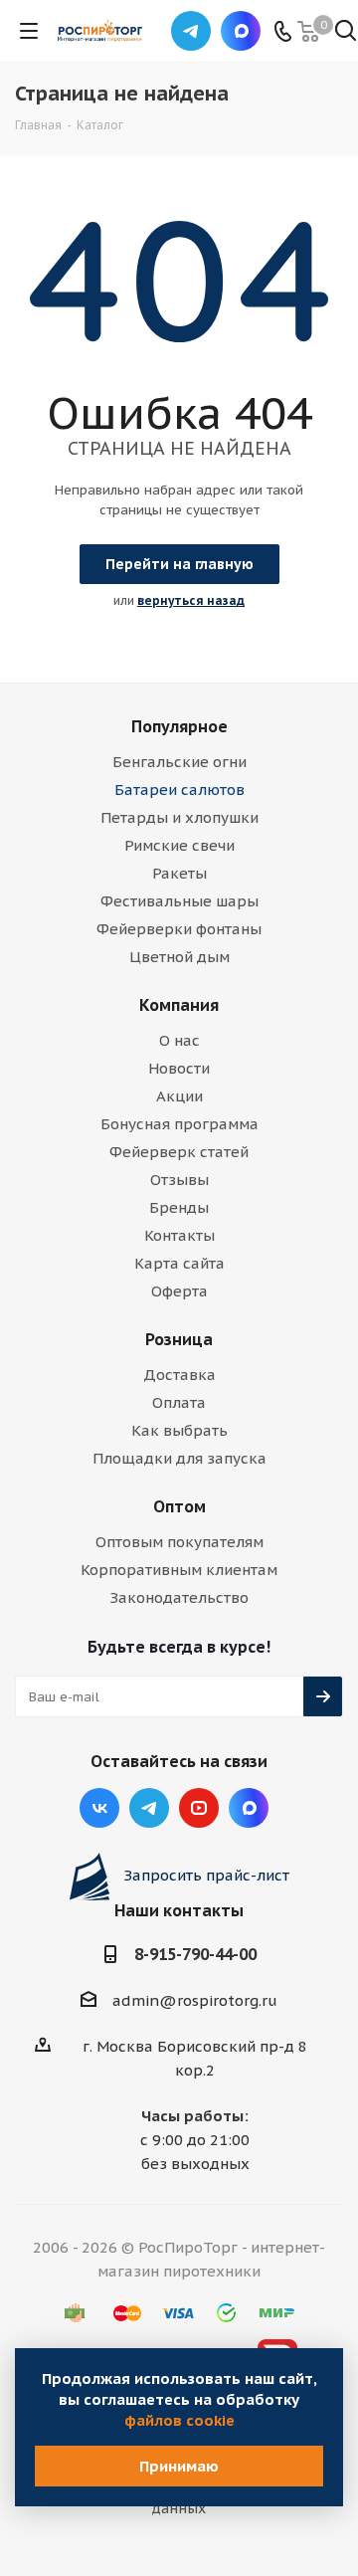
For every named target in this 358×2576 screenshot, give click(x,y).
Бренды (179, 1207)
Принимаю (179, 2466)
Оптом (179, 1506)
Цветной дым (179, 957)
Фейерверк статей (179, 1152)
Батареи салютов (179, 790)
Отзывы (179, 1180)
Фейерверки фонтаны (179, 929)
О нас (179, 1040)
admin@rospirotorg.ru (195, 2000)
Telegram (191, 31)
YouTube (199, 1808)
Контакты (179, 1235)
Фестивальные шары (179, 901)
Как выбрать (179, 1430)
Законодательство (179, 1597)
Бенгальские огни (179, 762)
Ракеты (179, 873)
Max (241, 31)
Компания (179, 1005)
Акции (179, 1096)
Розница (179, 1339)
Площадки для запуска (179, 1458)
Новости (179, 1068)
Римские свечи (179, 845)
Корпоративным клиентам (179, 1570)
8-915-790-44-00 (195, 1954)
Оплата (179, 1402)
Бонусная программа (179, 1124)
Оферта (179, 1291)
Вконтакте (99, 1808)
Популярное (179, 726)
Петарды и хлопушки (179, 817)
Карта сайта (179, 1263)
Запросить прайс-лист (206, 1875)
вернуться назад (191, 600)
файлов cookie (179, 2420)
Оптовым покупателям (179, 1542)
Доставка (179, 1375)
